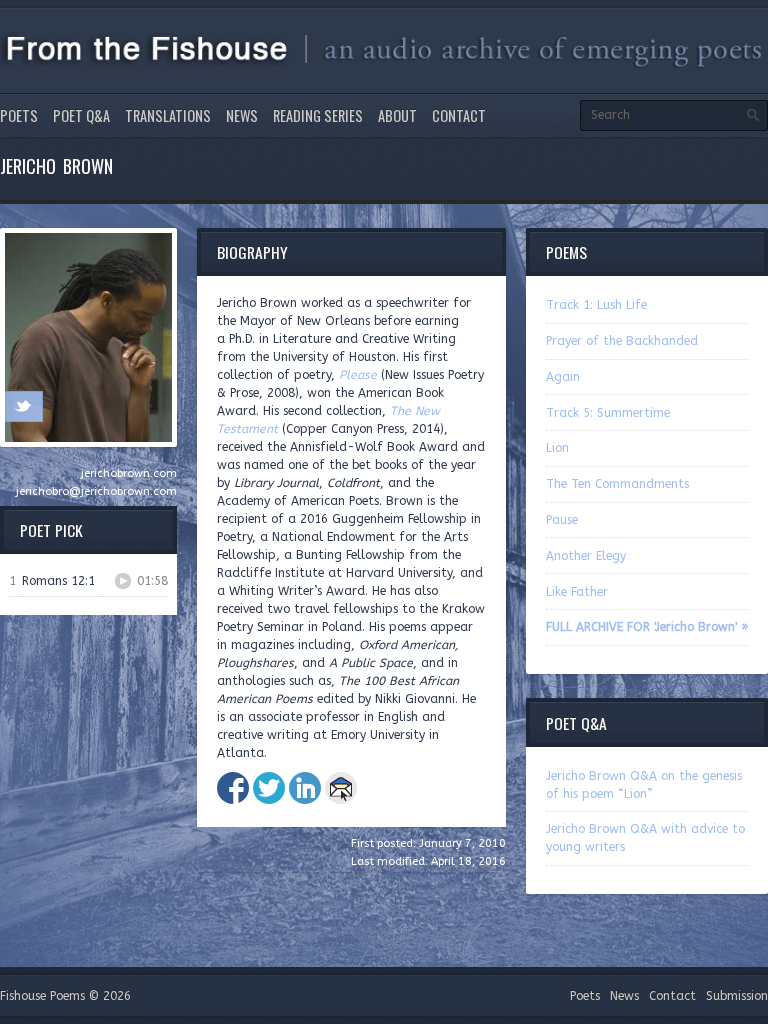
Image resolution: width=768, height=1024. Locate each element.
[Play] (123, 581)
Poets (19, 115)
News (242, 115)
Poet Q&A (81, 115)
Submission (737, 996)
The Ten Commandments (617, 484)
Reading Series (318, 115)
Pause (562, 520)
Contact (459, 115)
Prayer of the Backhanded (622, 341)
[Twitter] (23, 406)
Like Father (577, 592)
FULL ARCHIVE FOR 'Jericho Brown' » (647, 627)
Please (358, 375)
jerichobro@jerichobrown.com (96, 491)
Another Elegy (586, 556)
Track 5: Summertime (608, 413)
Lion (557, 448)
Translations (168, 115)
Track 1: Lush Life (596, 305)
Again (563, 377)
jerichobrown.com (129, 473)
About (397, 115)
